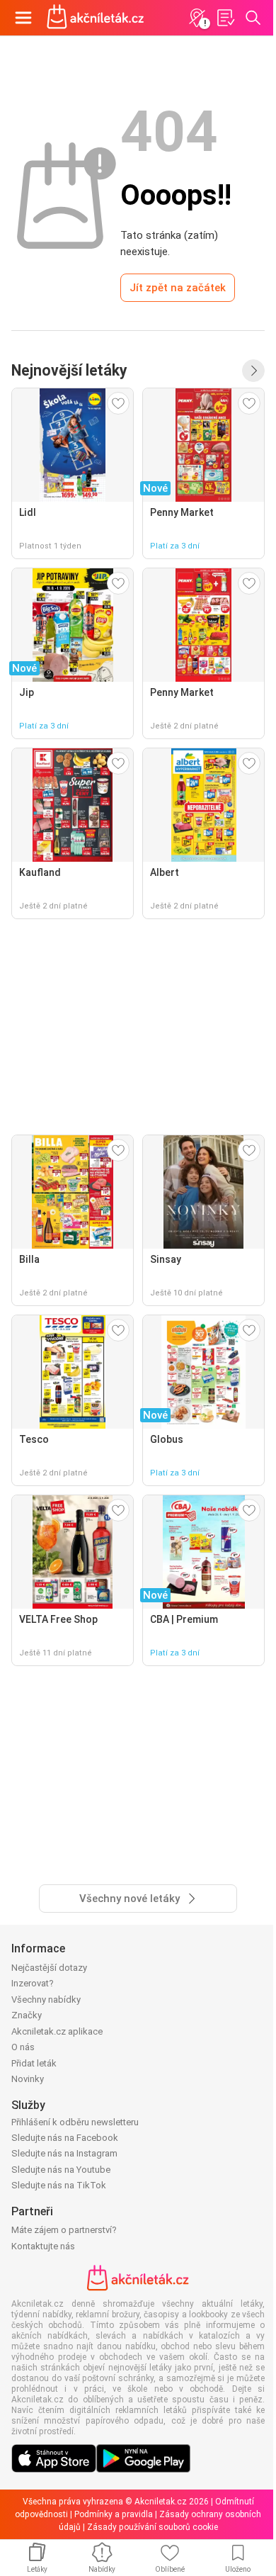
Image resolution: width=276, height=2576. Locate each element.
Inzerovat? (33, 1983)
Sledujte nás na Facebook (65, 2138)
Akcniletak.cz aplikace (57, 2031)
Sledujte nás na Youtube (61, 2170)
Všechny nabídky (46, 2000)
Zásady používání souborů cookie (153, 2527)
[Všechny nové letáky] (253, 371)
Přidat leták (34, 2063)
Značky (27, 2015)
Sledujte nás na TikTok (59, 2185)
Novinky (28, 2079)
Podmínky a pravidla (114, 2514)
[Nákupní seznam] (225, 18)
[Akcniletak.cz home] (96, 18)
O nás (23, 2047)
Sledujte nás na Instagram (64, 2153)
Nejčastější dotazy (49, 1968)
